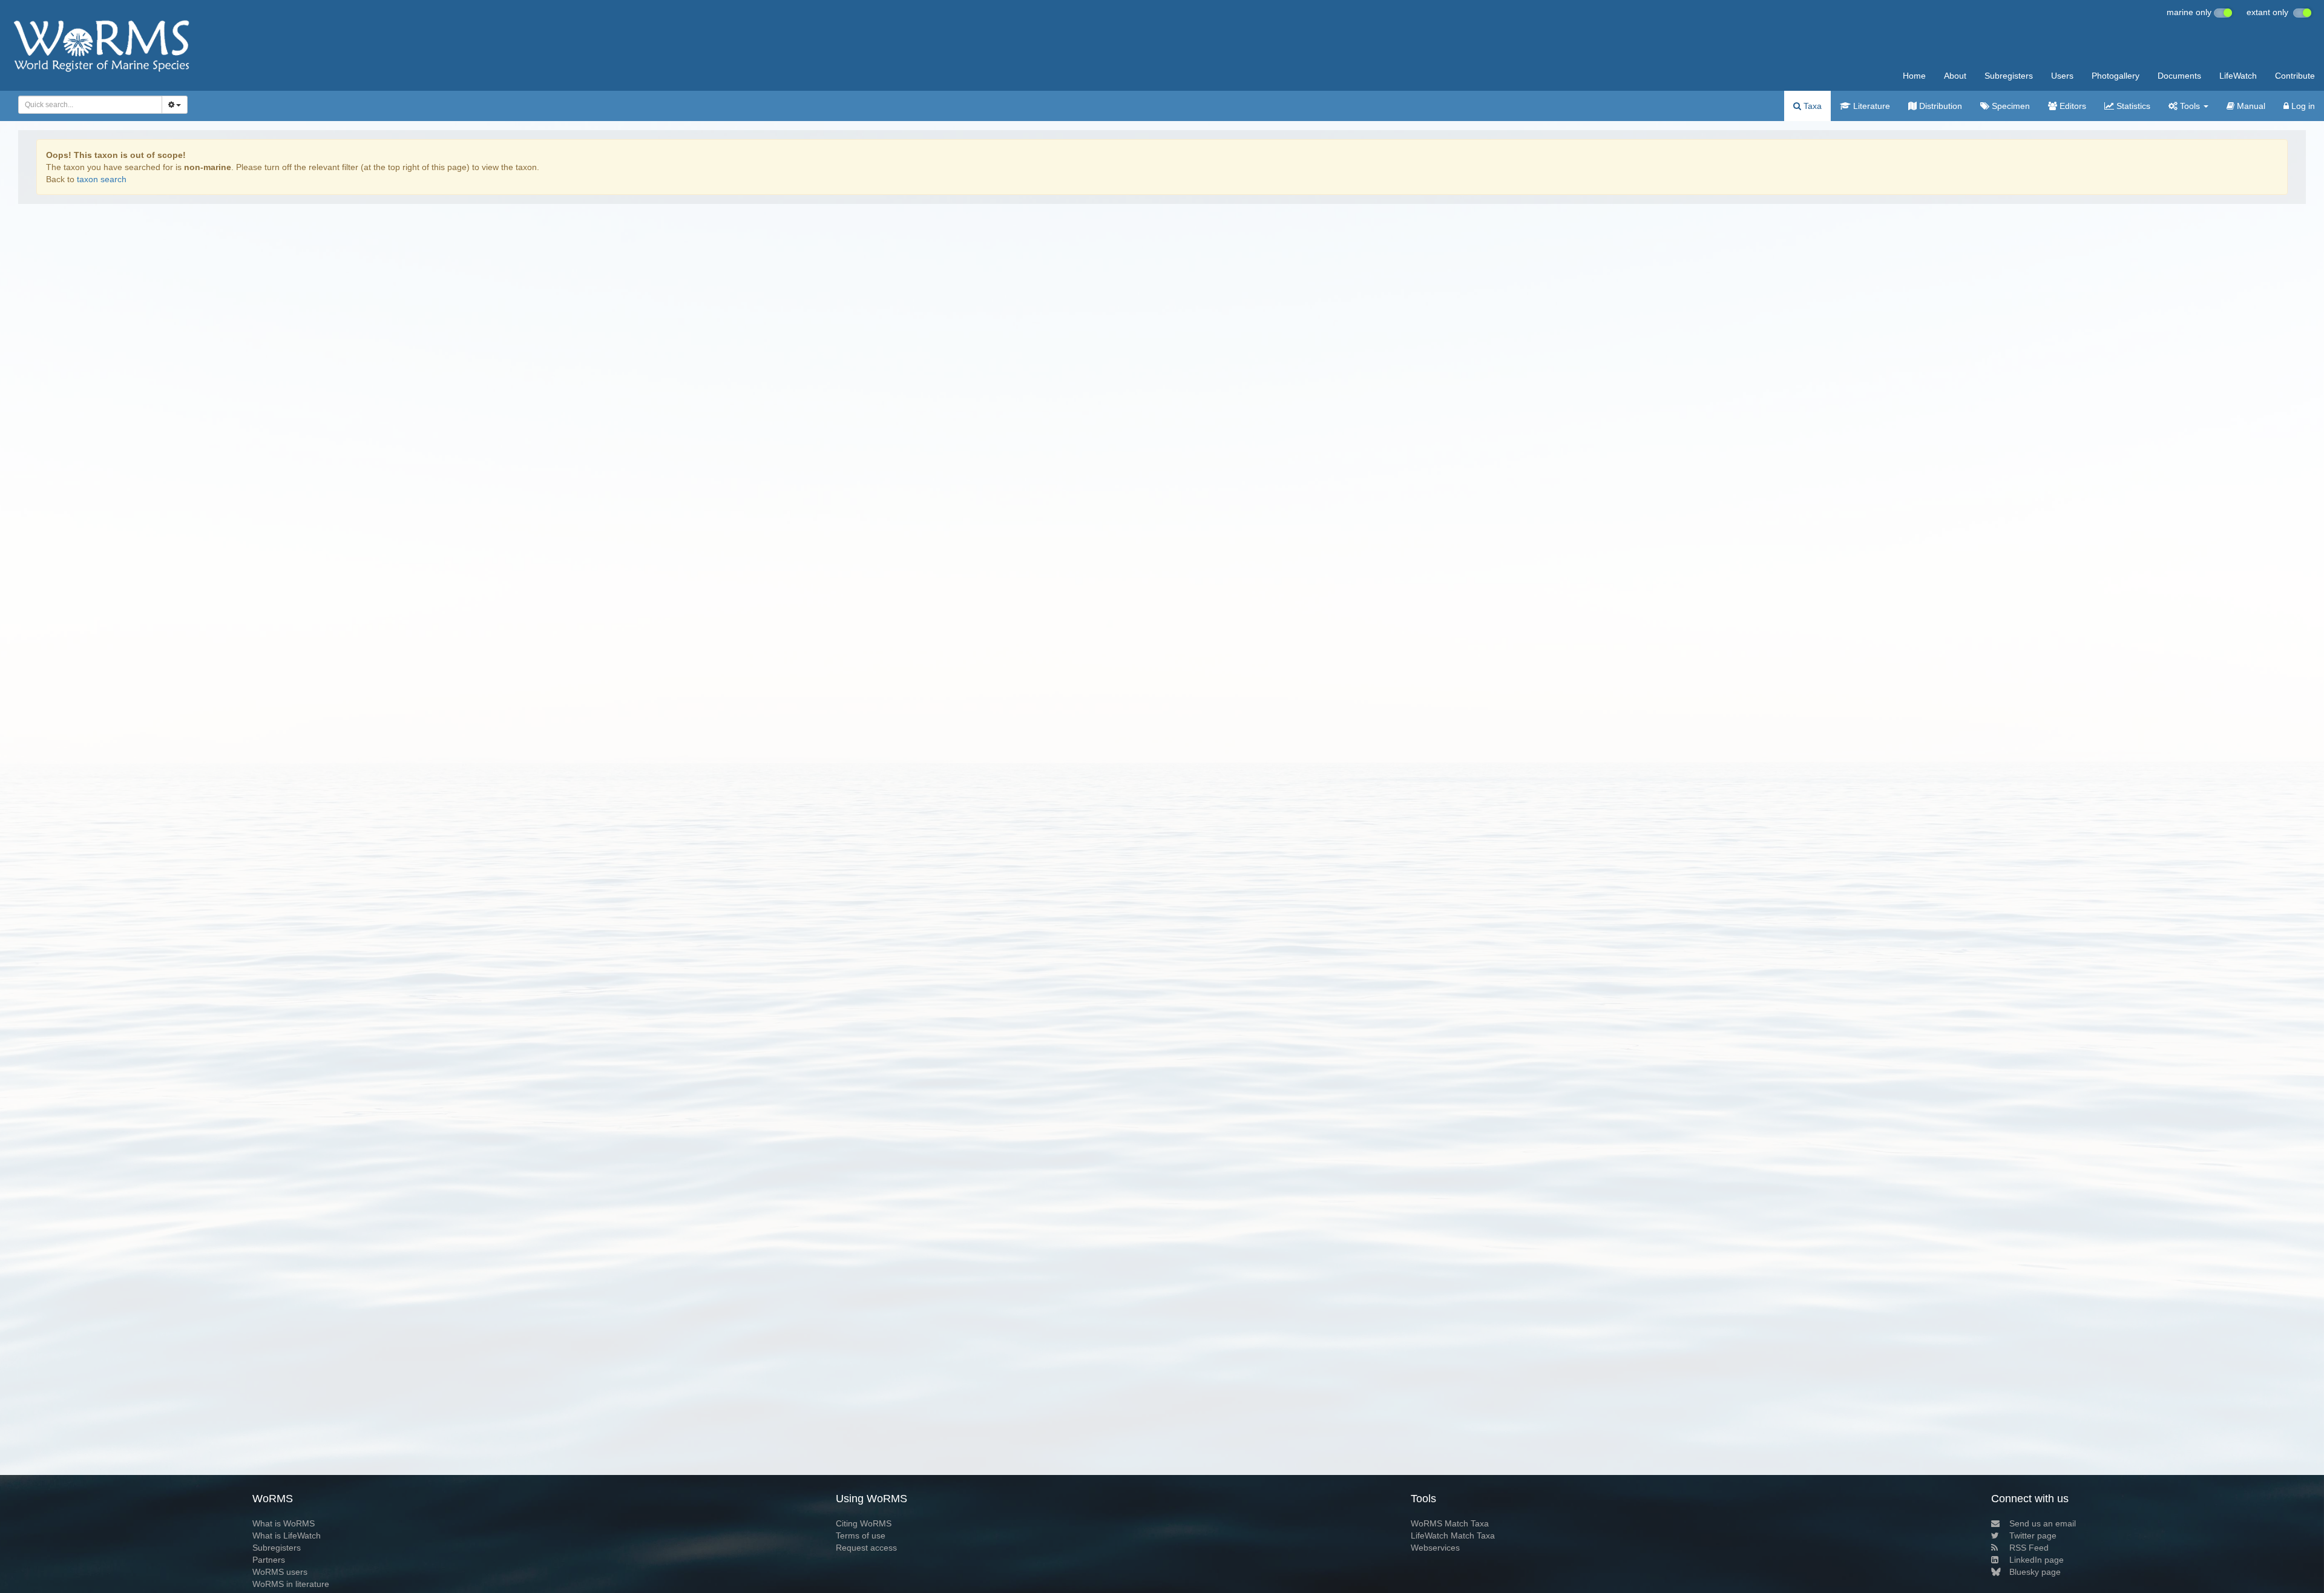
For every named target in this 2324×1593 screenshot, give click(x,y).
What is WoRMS (284, 1523)
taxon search (102, 179)
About (1955, 76)
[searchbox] (87, 105)
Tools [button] (2190, 106)
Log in (2302, 106)
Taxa (1811, 106)
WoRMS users (280, 1572)
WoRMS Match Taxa (1450, 1523)
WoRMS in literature (291, 1584)
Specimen (2010, 106)
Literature (1870, 106)
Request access (866, 1548)
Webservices (1435, 1548)
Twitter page (2033, 1536)
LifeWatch (2238, 76)
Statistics (2132, 106)
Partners (269, 1560)
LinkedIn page (2037, 1560)
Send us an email (2043, 1523)
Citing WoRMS (864, 1523)
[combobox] (90, 105)
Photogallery (2116, 76)
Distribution (1939, 106)
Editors (2072, 106)
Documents (2179, 76)
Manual (2250, 106)
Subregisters (2009, 76)
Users (2062, 76)
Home (1914, 76)
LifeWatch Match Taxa (1453, 1536)
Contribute (2295, 76)
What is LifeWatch (287, 1536)
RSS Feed (2029, 1548)
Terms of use (861, 1536)
